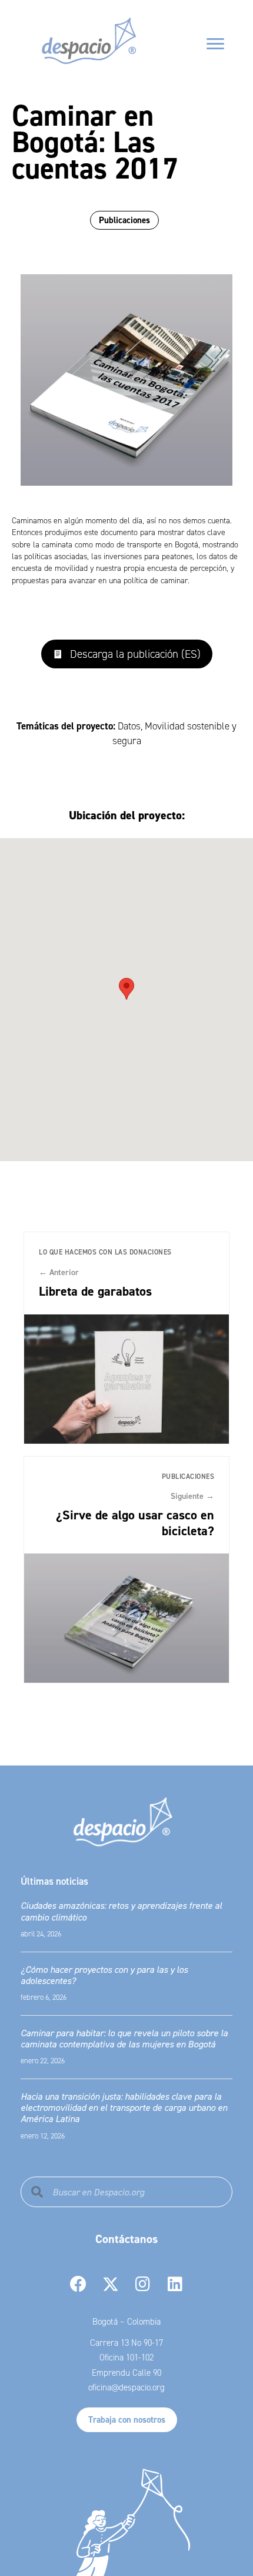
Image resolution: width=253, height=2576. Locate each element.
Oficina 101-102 (126, 2358)
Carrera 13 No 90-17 (126, 2343)
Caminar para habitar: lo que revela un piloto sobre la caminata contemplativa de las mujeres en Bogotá (124, 2038)
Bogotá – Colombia (126, 2322)
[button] (127, 654)
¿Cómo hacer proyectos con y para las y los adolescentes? (104, 1975)
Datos (129, 726)
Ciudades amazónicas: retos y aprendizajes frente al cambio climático (121, 1911)
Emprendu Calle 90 (126, 2373)
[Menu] (215, 44)
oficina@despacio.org (126, 2387)
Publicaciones (124, 220)
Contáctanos (126, 2239)
